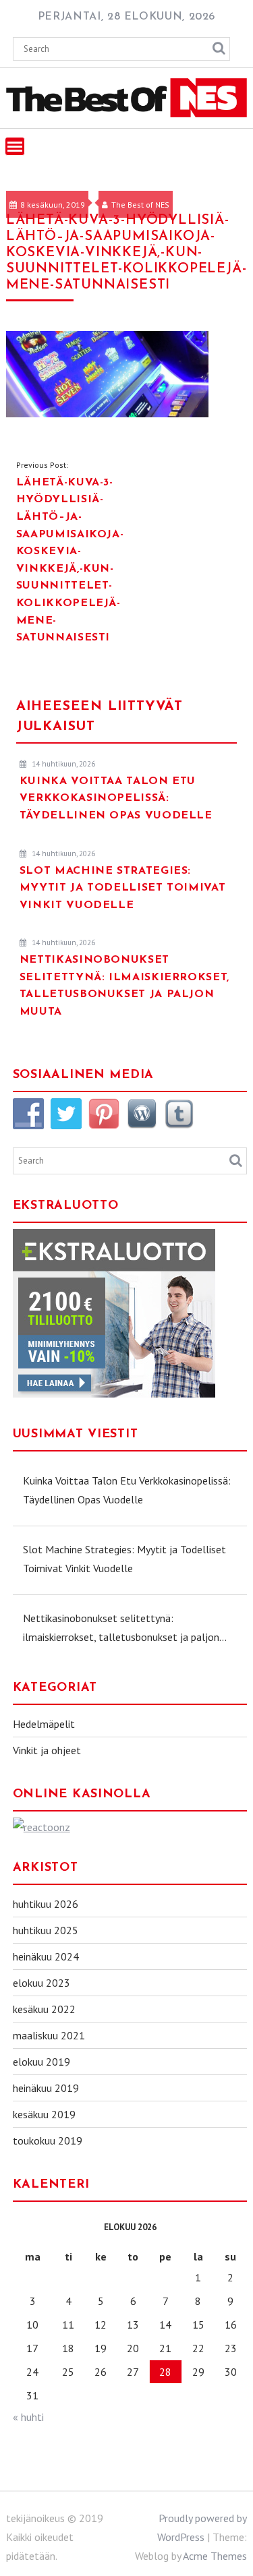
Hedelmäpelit (44, 1724)
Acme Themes (215, 2556)
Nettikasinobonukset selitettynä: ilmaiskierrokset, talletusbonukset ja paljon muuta (121, 1629)
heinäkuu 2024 (46, 1956)
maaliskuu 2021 (49, 2035)
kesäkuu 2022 (44, 2009)
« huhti (28, 2417)
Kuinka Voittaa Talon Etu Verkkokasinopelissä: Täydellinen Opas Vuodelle (127, 1490)
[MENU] (15, 146)
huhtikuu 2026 (46, 1904)
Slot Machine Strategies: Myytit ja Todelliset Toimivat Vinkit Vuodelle (124, 1559)
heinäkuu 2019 (46, 2088)
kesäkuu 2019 (44, 2114)
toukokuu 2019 (48, 2140)
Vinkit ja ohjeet (47, 1750)
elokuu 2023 (41, 1983)
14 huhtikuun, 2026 (62, 764)
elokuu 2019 (41, 2062)
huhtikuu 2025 (46, 1930)
